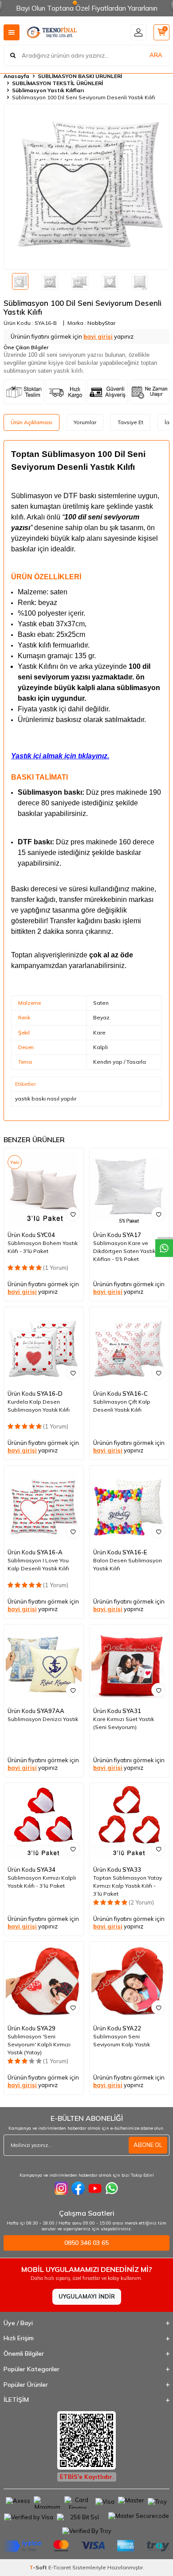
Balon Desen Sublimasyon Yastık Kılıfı (128, 1564)
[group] (86, 187)
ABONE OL (148, 2145)
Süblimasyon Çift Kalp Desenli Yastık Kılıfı (122, 1406)
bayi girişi (98, 336)
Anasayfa (16, 76)
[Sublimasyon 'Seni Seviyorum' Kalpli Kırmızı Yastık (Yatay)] (44, 1981)
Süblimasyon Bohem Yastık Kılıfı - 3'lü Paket (43, 1247)
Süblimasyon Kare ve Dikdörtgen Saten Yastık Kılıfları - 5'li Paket (124, 1251)
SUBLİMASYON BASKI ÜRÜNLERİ (80, 76)
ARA (156, 55)
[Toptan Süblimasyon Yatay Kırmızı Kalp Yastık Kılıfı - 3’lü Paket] (129, 1823)
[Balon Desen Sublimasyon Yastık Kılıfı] (129, 1505)
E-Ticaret (60, 2567)
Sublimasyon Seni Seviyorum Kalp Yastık (122, 2040)
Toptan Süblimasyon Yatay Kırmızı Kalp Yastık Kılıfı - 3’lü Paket (128, 1886)
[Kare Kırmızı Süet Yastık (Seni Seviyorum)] (129, 1664)
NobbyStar (101, 323)
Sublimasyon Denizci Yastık (43, 1719)
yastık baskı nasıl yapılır (46, 1099)
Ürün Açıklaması (31, 422)
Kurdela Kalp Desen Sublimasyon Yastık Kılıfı (39, 1406)
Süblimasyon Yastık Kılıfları (48, 90)
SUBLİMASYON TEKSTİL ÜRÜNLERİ (57, 83)
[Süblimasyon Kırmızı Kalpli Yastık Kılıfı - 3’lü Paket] (44, 1823)
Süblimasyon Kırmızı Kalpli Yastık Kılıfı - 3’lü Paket (42, 1882)
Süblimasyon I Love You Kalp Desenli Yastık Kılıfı (38, 1564)
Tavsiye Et (130, 422)
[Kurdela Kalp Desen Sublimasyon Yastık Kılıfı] (44, 1347)
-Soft (39, 2567)
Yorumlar (85, 422)
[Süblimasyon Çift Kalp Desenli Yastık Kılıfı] (129, 1347)
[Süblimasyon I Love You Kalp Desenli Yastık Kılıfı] (44, 1505)
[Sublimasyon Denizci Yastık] (44, 1664)
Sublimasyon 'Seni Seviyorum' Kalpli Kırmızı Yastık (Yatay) (39, 2044)
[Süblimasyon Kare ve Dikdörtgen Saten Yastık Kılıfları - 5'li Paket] (129, 1188)
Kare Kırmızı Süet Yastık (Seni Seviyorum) (124, 1723)
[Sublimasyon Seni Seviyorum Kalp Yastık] (129, 1981)
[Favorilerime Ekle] (73, 1214)
